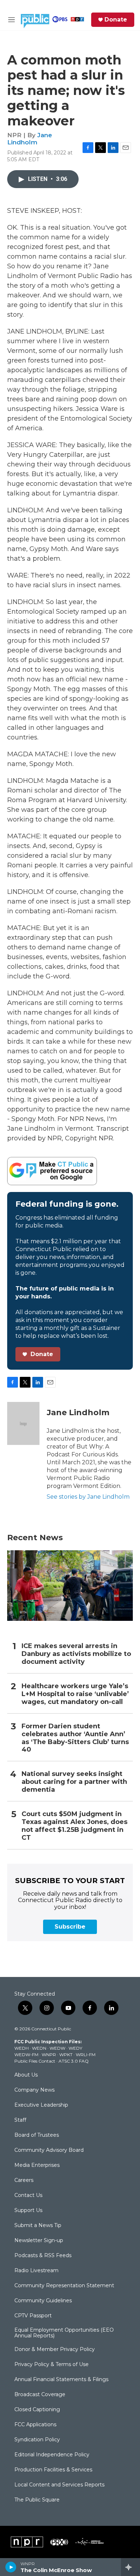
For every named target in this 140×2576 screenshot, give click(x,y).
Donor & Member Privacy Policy (55, 2350)
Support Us (28, 2211)
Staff (20, 2120)
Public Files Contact (35, 2061)
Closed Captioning (37, 2410)
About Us (26, 2075)
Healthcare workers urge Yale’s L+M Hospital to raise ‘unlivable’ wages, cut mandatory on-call (75, 1694)
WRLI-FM (86, 2055)
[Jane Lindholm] (23, 1423)
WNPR (49, 2055)
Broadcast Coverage (40, 2395)
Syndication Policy (37, 2440)
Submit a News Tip (38, 2226)
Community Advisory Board (49, 2150)
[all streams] (130, 2567)
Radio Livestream (36, 2271)
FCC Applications (35, 2425)
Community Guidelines (43, 2301)
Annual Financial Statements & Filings (61, 2380)
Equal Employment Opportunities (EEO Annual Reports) (64, 2333)
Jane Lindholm (30, 138)
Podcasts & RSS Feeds (43, 2256)
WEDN (39, 2048)
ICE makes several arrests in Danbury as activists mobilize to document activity (76, 1654)
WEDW (57, 2048)
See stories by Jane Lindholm (88, 1497)
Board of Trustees (37, 2135)
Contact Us (28, 2196)
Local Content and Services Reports (59, 2485)
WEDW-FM (26, 2055)
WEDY (75, 2048)
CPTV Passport (33, 2316)
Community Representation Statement (64, 2286)
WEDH (22, 2048)
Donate (116, 20)
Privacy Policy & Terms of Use (52, 2365)
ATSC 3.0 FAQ (74, 2061)
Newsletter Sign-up (39, 2241)
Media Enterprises (37, 2165)
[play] (11, 2567)
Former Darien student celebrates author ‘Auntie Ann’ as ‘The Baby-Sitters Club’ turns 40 (75, 1738)
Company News (34, 2090)
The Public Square (37, 2500)
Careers (24, 2180)
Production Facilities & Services (53, 2470)
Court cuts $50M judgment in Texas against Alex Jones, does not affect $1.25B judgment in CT (74, 1826)
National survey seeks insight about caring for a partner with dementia (74, 1782)
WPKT (66, 2055)
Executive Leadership (41, 2105)
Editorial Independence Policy (52, 2455)
